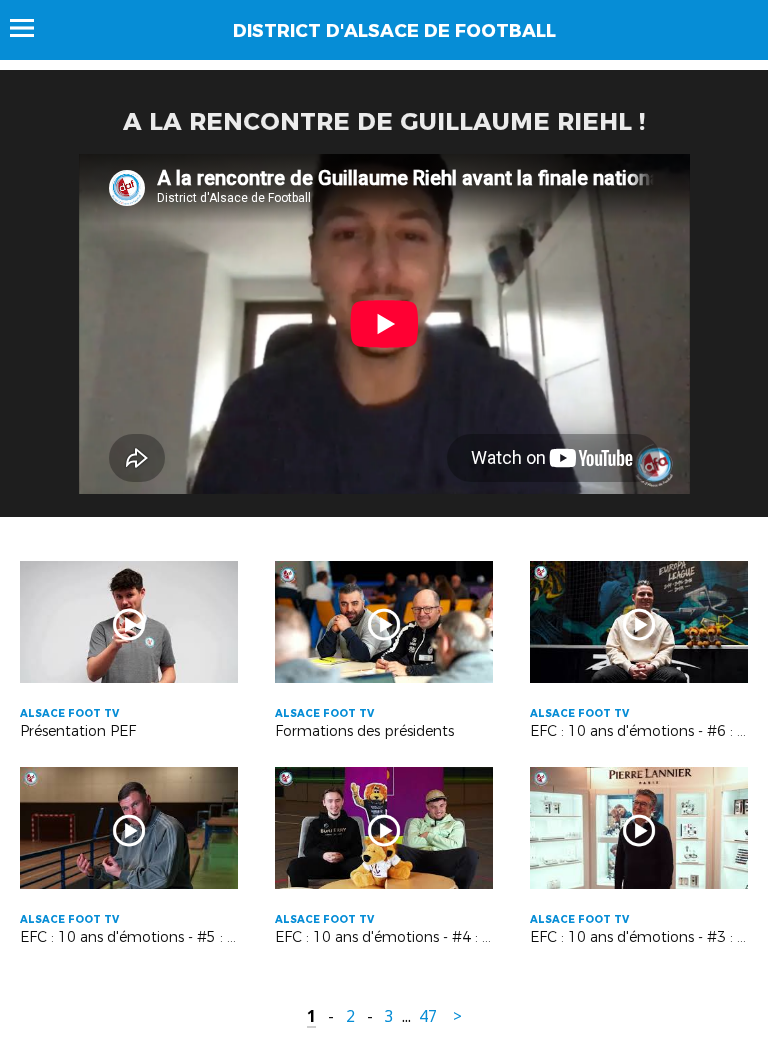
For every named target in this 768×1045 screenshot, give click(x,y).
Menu (31, 28)
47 (428, 1016)
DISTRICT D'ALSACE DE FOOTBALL (394, 31)
